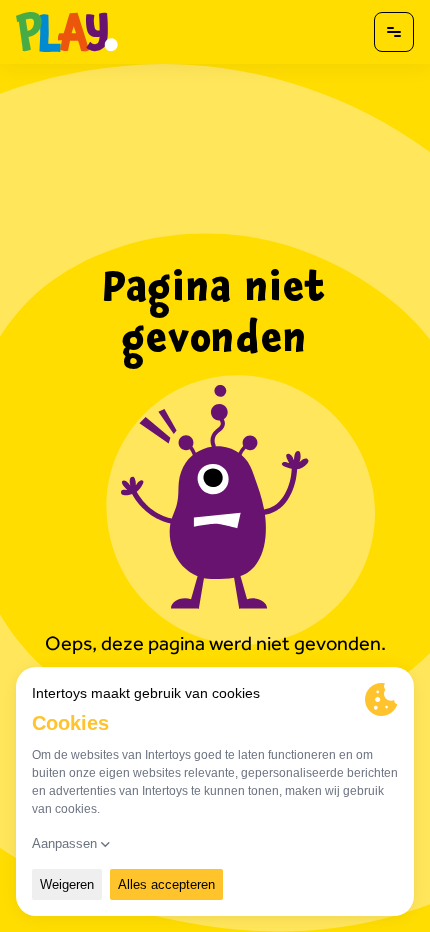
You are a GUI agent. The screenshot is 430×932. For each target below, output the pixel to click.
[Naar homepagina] (67, 32)
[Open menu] (394, 32)
